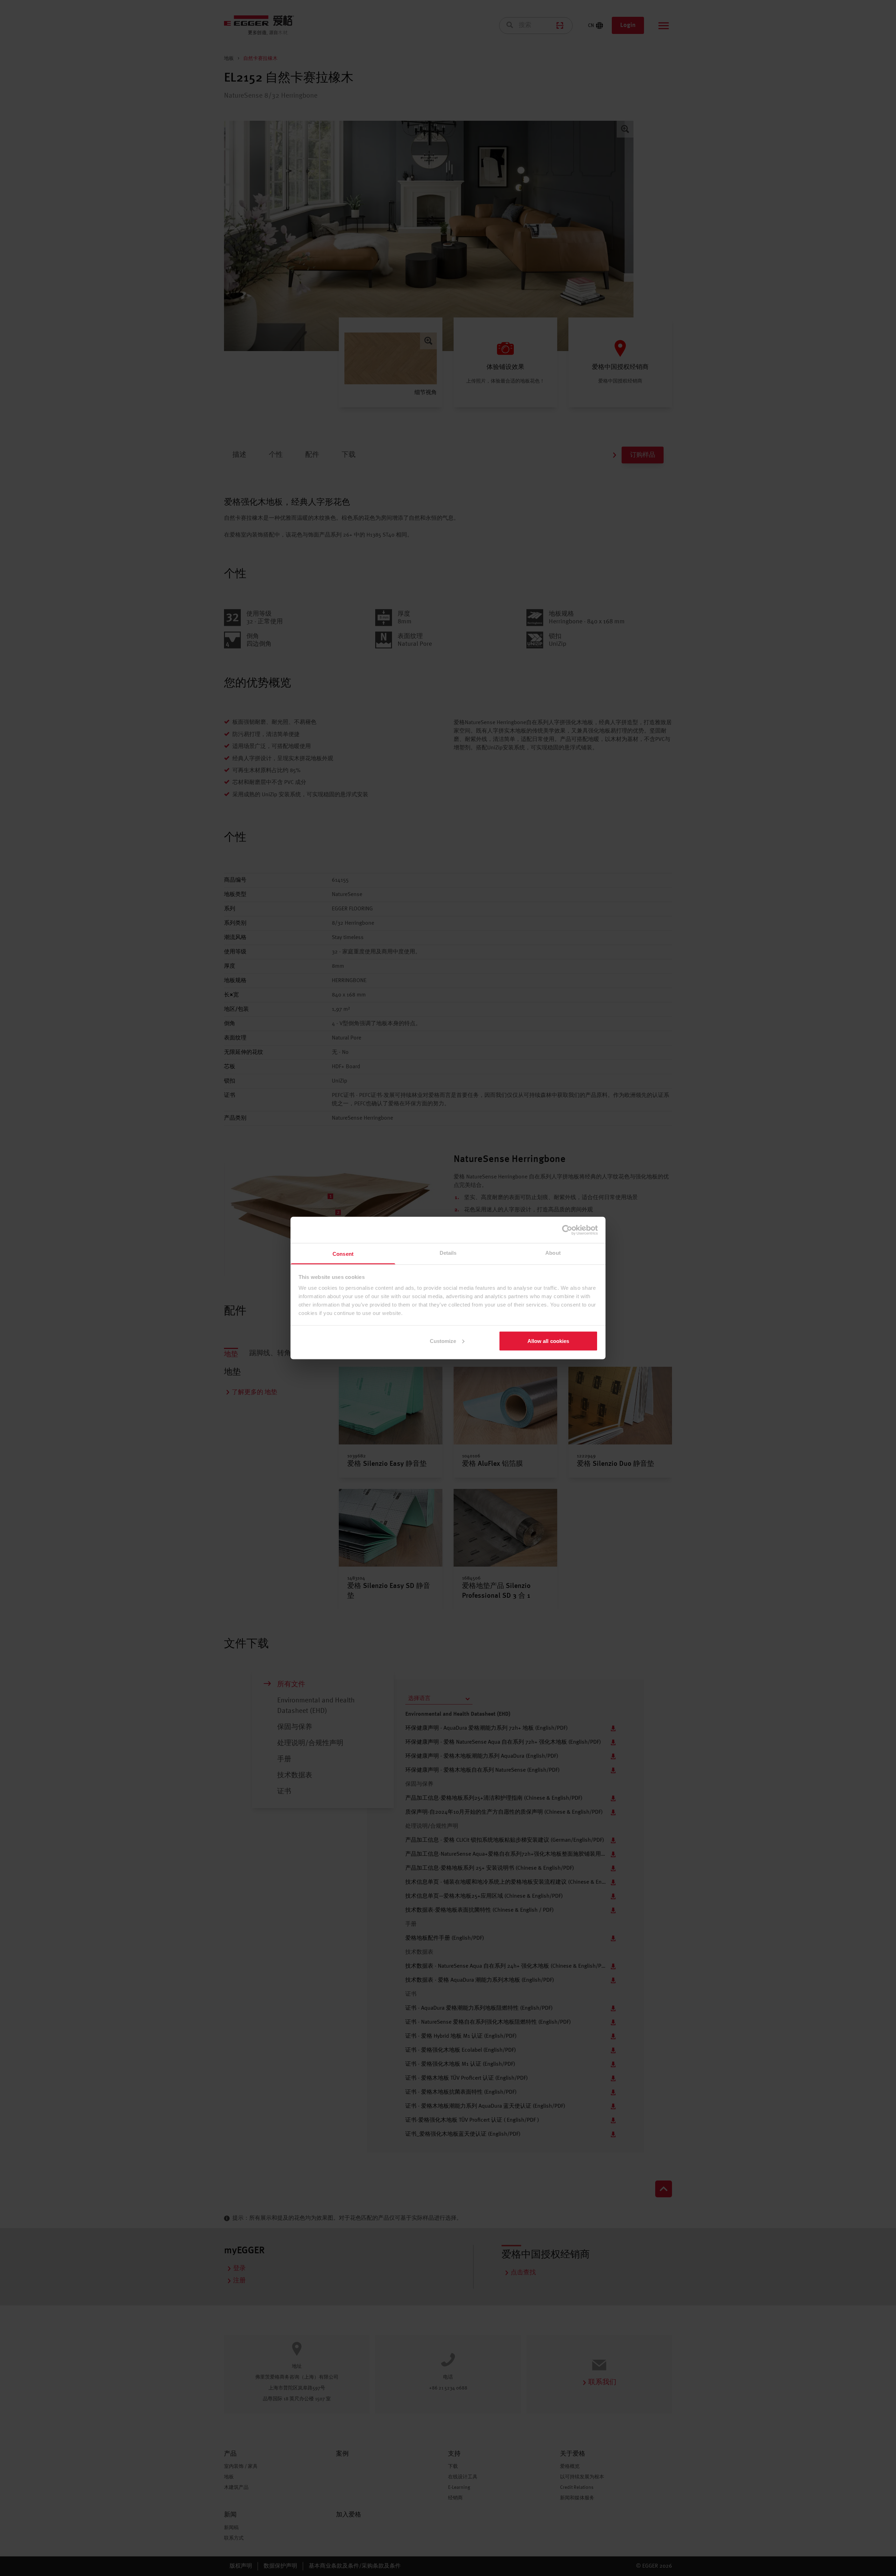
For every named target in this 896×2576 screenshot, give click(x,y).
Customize (443, 1341)
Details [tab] (448, 1253)
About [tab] (553, 1253)
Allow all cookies (548, 1341)
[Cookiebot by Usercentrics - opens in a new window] (567, 1230)
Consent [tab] (343, 1254)
